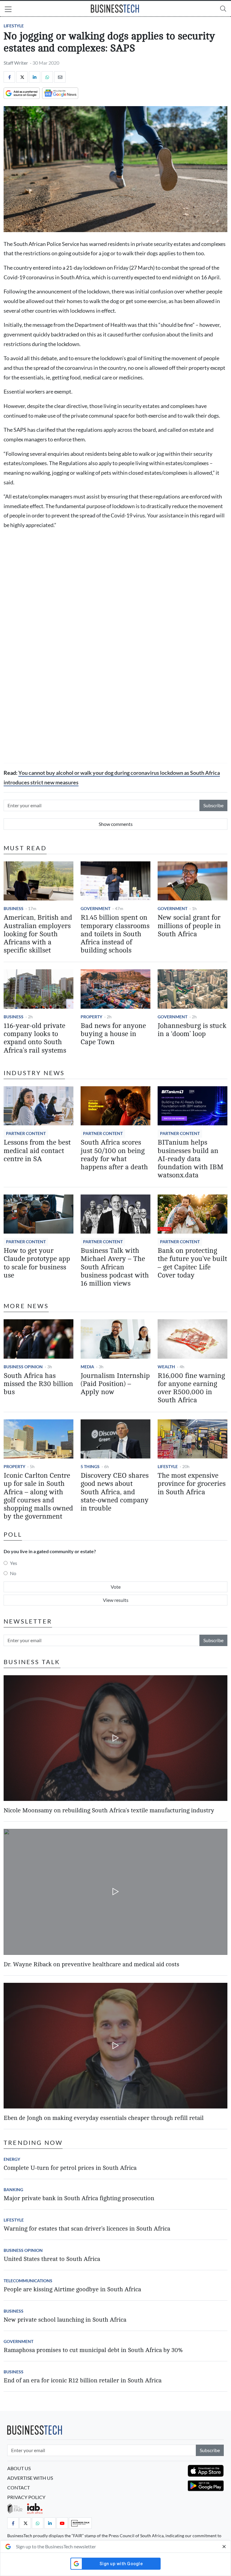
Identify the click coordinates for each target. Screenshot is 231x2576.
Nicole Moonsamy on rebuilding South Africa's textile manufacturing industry (109, 1810)
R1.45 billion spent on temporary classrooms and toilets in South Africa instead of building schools (115, 934)
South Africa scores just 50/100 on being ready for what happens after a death (114, 1155)
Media (87, 1367)
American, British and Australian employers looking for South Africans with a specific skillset (38, 934)
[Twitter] (22, 77)
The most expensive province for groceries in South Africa (192, 1484)
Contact (18, 2487)
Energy (12, 2159)
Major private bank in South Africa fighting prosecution (79, 2198)
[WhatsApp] (47, 77)
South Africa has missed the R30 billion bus (38, 1384)
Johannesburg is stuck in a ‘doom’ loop (192, 1030)
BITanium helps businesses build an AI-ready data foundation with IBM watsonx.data (191, 1159)
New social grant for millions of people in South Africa (189, 926)
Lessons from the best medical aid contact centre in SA (37, 1151)
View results (116, 1600)
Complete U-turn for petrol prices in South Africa (70, 2168)
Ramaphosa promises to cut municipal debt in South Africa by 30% (93, 2350)
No (13, 1573)
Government (95, 908)
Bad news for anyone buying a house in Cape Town (113, 1034)
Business (14, 908)
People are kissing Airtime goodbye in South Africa (72, 2289)
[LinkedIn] (35, 77)
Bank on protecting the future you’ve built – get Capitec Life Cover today (192, 1263)
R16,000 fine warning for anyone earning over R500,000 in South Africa (191, 1388)
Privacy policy (26, 2497)
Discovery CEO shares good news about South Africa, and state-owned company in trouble (115, 1492)
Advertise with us (30, 2478)
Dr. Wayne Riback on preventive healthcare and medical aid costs (91, 1964)
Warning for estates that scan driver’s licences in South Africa (87, 2229)
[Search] (223, 9)
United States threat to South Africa (52, 2259)
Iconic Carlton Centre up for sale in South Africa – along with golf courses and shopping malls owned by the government (38, 1496)
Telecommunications (28, 2281)
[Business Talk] (80, 2523)
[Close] (224, 2547)
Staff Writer (16, 63)
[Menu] (8, 10)
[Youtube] (62, 2523)
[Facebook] (9, 77)
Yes (14, 1563)
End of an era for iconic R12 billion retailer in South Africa (83, 2380)
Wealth (166, 1367)
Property (91, 1017)
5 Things (90, 1466)
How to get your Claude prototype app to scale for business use (37, 1263)
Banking (13, 2190)
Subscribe (213, 805)
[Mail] (60, 77)
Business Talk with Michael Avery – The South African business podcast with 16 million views (115, 1267)
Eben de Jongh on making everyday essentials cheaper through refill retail (104, 2118)
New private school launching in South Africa (65, 2320)
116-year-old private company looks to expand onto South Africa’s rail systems (35, 1038)
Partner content (26, 1133)
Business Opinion (23, 1367)
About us (19, 2468)
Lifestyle (14, 26)
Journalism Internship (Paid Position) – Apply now (115, 1384)
